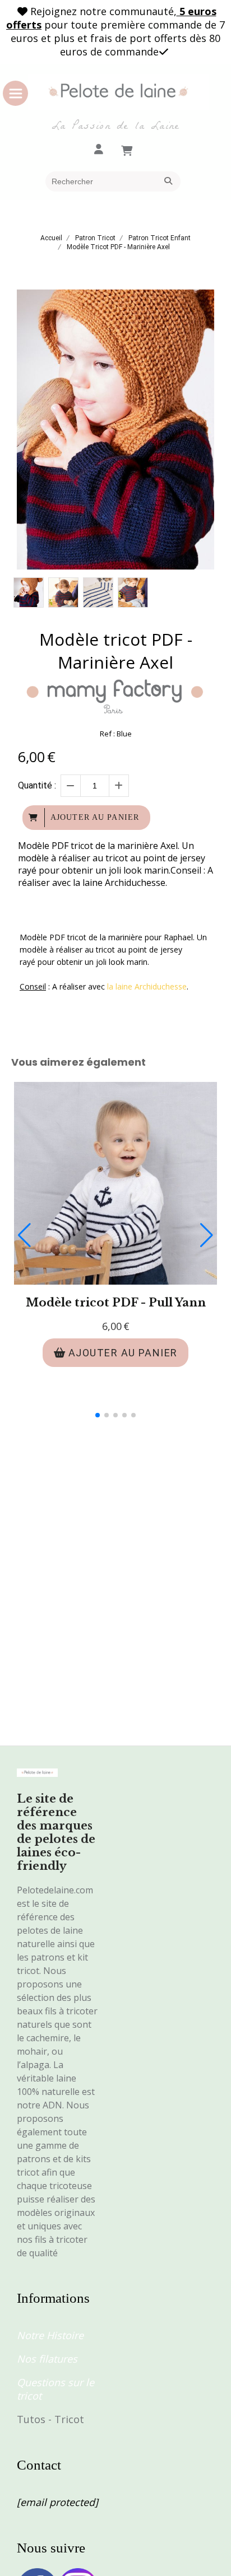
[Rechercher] (170, 181)
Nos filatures (47, 2359)
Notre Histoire (50, 2335)
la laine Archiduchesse (147, 986)
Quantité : (37, 785)
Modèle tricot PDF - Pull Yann (116, 1303)
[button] (98, 1415)
